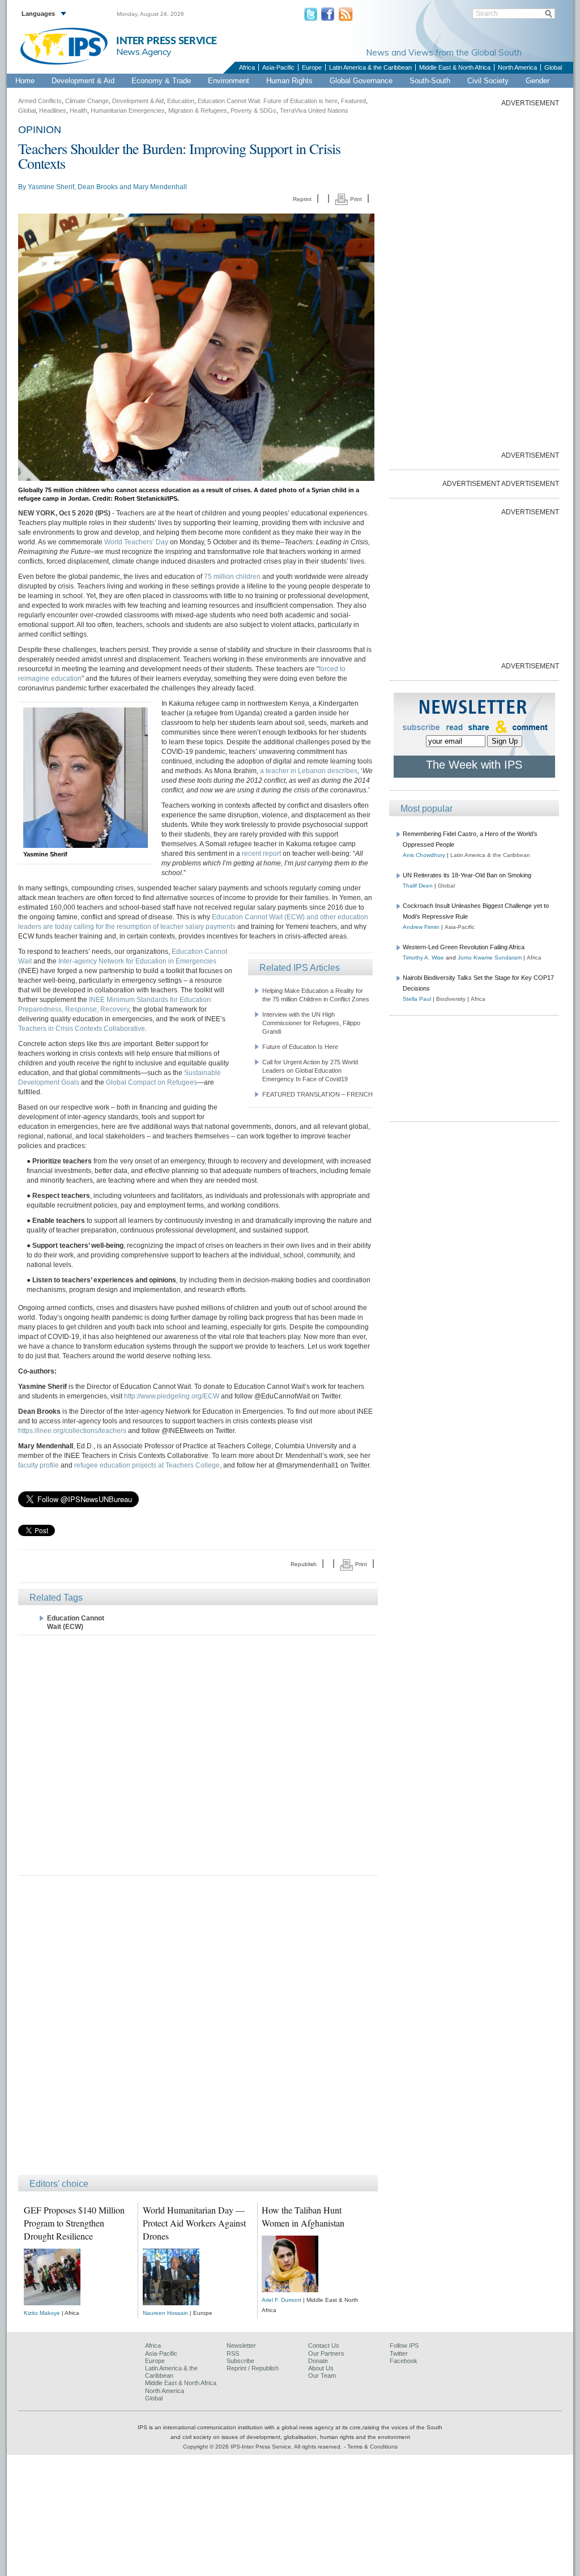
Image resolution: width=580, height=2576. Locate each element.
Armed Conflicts (40, 101)
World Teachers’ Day (136, 542)
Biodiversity (451, 999)
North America (517, 67)
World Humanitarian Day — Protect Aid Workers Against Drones (194, 2223)
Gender (538, 81)
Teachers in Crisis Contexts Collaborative (82, 1029)
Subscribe (240, 2361)
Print (355, 199)
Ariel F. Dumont (282, 2300)
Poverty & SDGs (253, 110)
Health (78, 110)
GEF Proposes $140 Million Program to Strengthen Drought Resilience (74, 2223)
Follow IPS (404, 2345)
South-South (430, 81)
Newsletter (241, 2345)
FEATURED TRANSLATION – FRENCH (317, 1094)
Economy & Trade (161, 81)
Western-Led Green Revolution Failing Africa (464, 947)
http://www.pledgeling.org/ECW (172, 1396)
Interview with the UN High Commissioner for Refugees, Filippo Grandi (311, 1023)
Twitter (399, 2353)
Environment (229, 81)
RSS (233, 2353)
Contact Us (324, 2345)
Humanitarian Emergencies (128, 110)
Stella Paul (417, 999)
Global (553, 67)
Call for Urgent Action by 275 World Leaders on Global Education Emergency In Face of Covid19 (310, 1071)
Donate (318, 2361)
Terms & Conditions (372, 2447)
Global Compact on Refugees (152, 1082)
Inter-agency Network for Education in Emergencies (137, 961)
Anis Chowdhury (424, 855)
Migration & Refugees (198, 110)
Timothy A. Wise (423, 958)
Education (181, 101)
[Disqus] (198, 2031)
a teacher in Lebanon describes (309, 771)
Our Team (322, 2375)
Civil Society (488, 81)
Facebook (404, 2361)
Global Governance (361, 81)
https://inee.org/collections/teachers (72, 1431)
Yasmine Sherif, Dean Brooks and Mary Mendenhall (107, 187)
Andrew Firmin (421, 927)
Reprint (302, 199)
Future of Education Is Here (300, 1047)
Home (25, 81)
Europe (312, 67)
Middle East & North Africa (455, 67)
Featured (353, 101)
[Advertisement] (198, 1754)
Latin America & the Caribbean (370, 67)
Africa (247, 67)
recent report (261, 854)
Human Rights (289, 81)
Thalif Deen (418, 886)
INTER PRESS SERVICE (167, 41)
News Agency (144, 52)
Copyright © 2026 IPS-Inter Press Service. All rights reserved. (263, 2447)
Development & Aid (83, 81)
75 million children (232, 577)
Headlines (53, 110)
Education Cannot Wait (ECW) (76, 1622)
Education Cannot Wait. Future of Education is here (268, 101)
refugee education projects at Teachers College (147, 1465)
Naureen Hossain (165, 2313)
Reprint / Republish (253, 2368)
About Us (321, 2368)
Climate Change (87, 101)
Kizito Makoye (42, 2313)
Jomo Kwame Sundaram (490, 958)
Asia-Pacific (278, 67)
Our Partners (326, 2353)
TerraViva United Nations (314, 110)
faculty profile (39, 1465)
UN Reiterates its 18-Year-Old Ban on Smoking (467, 875)
